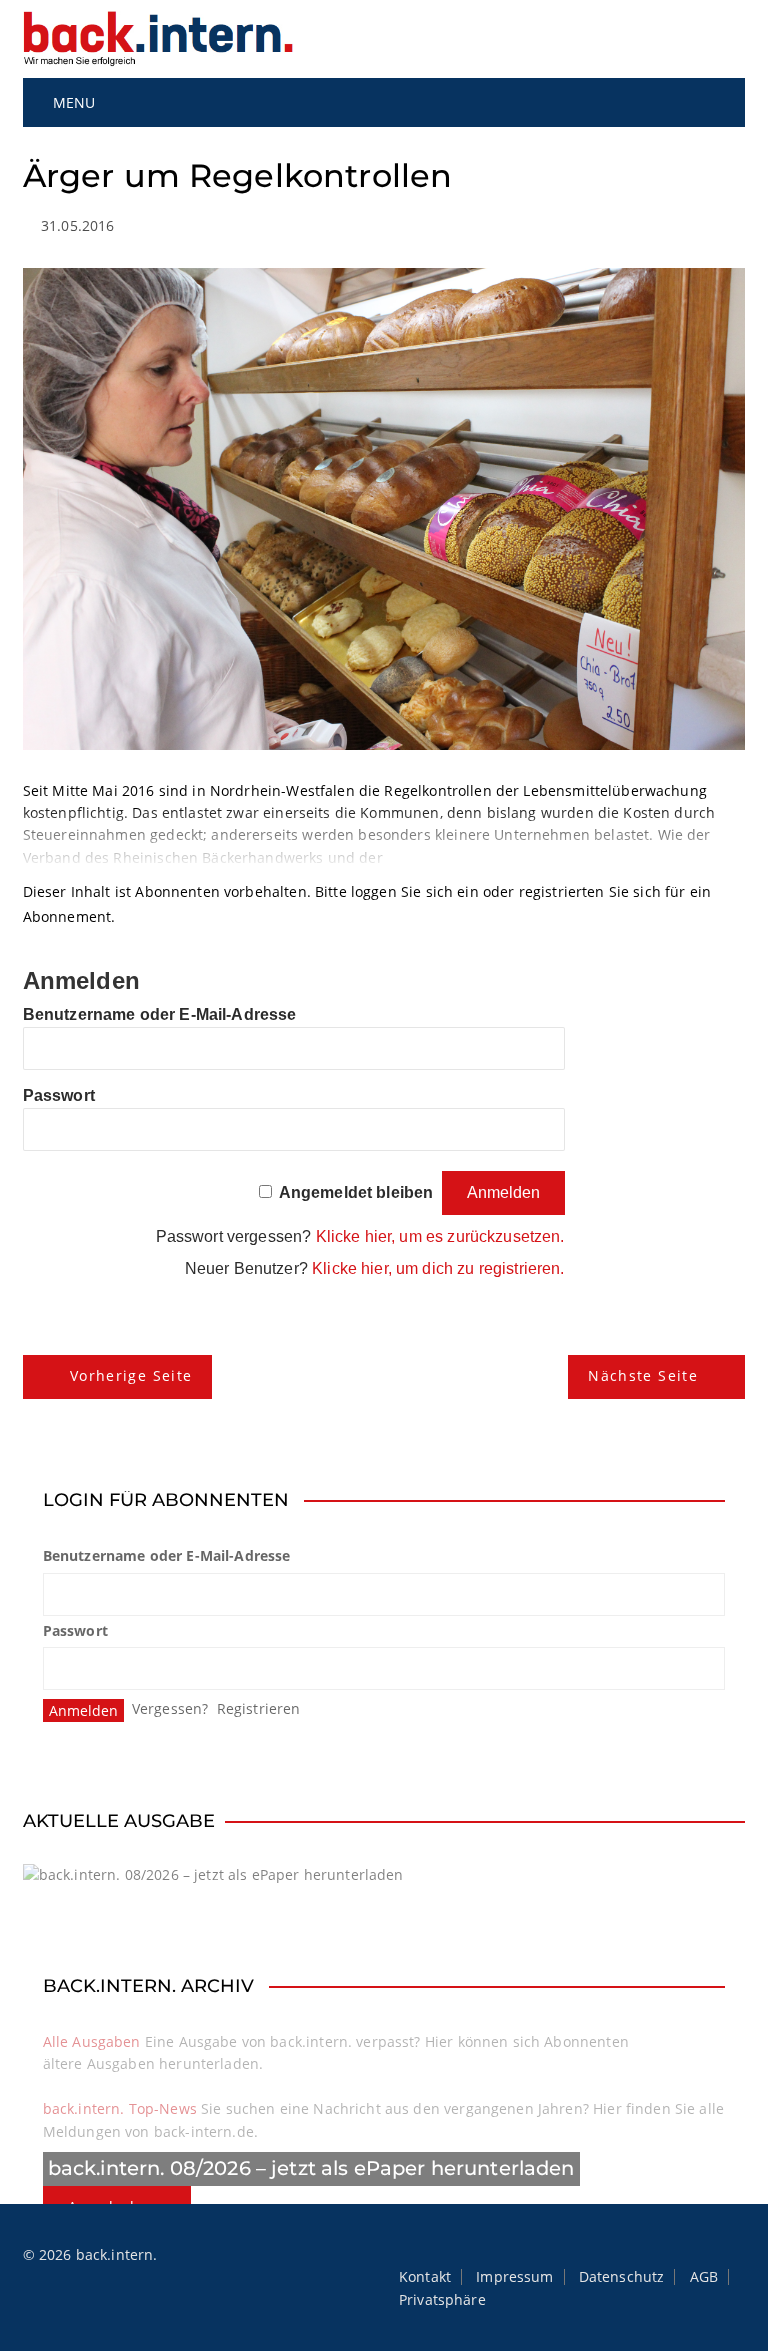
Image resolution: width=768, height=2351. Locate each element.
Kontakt (425, 2277)
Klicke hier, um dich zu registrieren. (438, 1268)
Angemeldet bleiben (356, 1192)
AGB (704, 2277)
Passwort (59, 1095)
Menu (72, 102)
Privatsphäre (442, 2300)
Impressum (514, 2277)
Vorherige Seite (131, 1375)
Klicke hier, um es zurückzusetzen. (440, 1236)
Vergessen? (170, 1708)
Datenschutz (622, 2277)
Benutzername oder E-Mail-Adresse (160, 1014)
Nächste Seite (643, 1375)
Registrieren (259, 1708)
